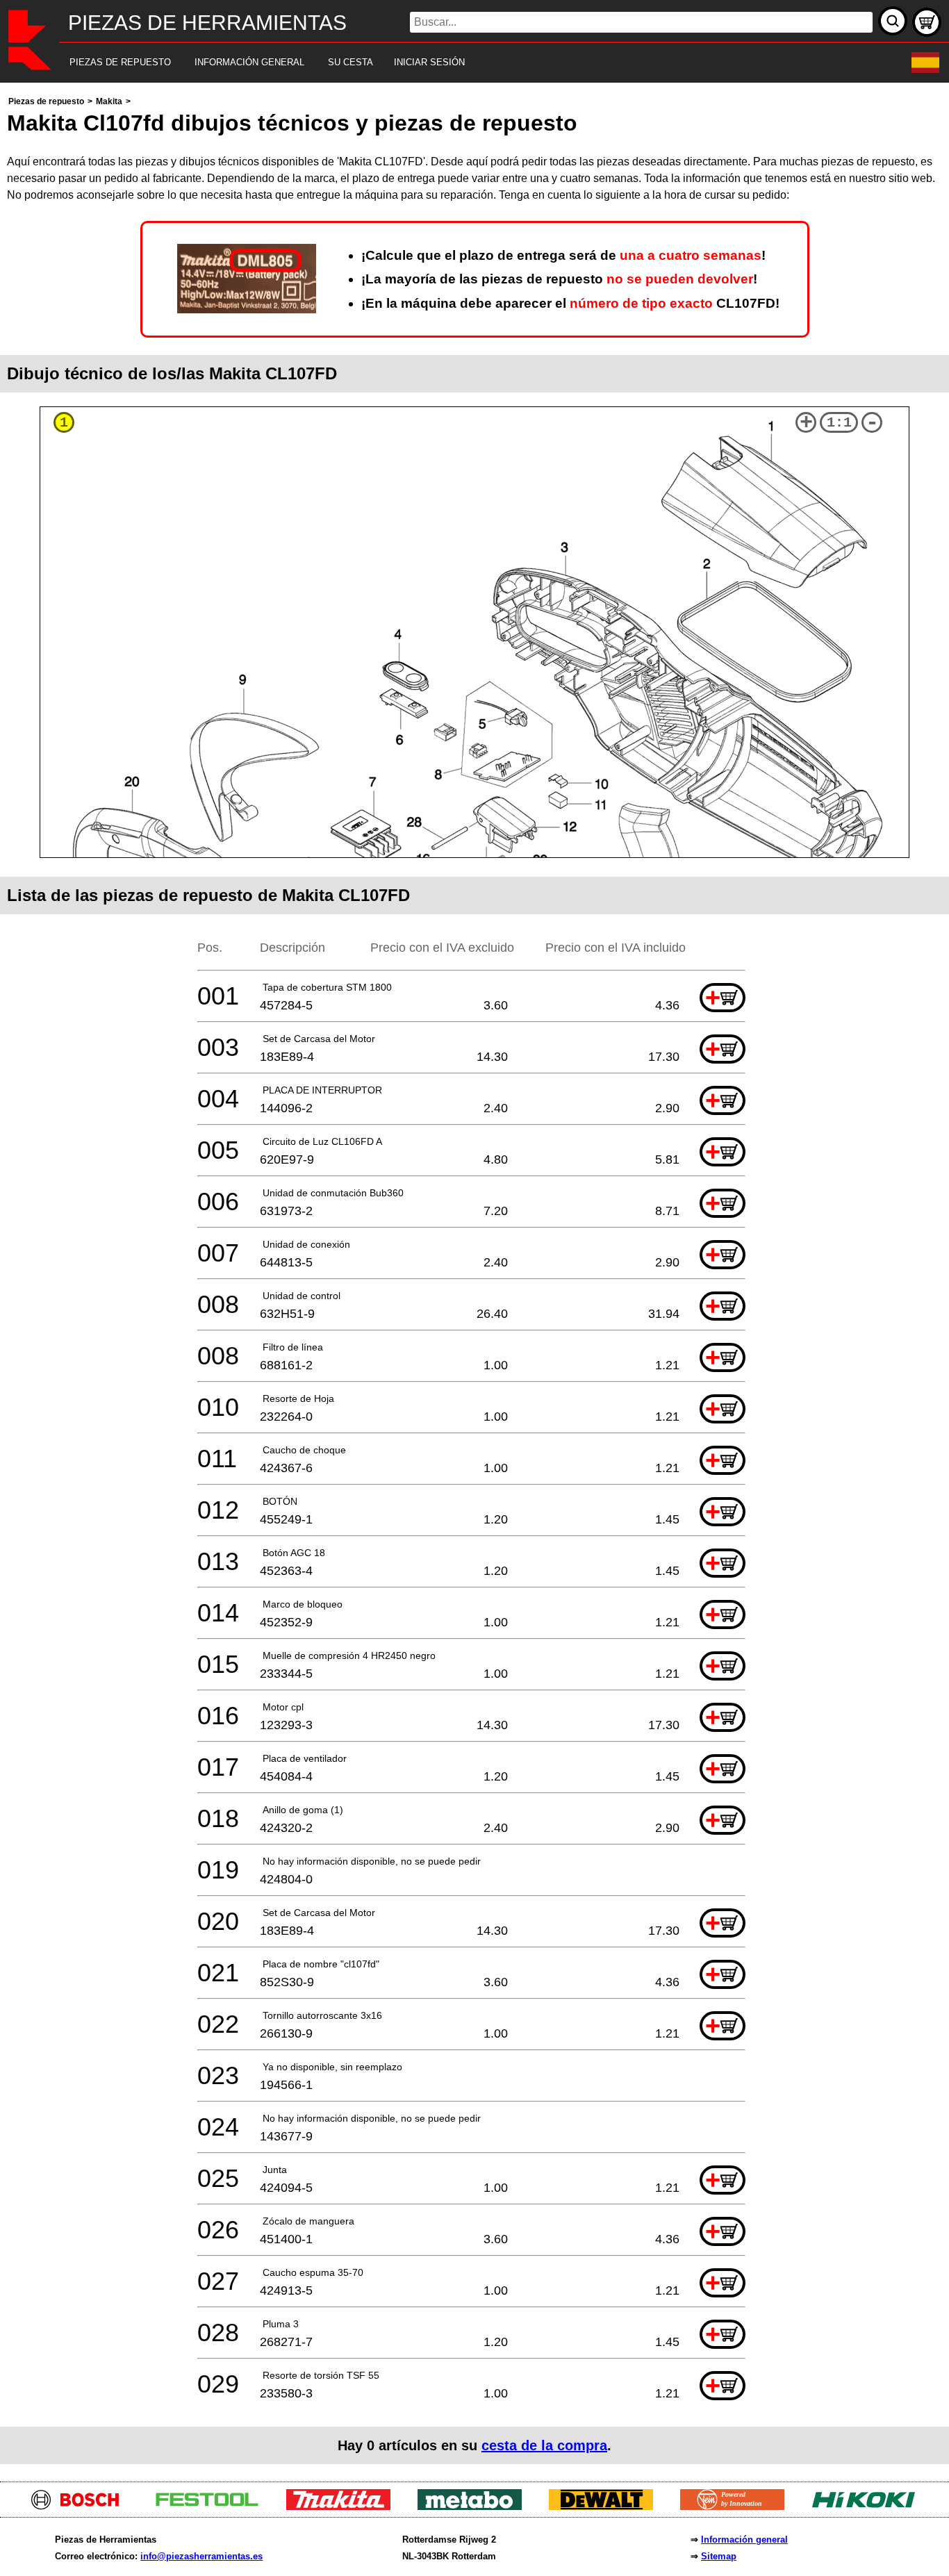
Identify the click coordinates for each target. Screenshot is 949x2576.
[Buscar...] (893, 21)
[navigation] (455, 63)
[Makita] (344, 2506)
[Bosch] (81, 2506)
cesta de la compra (544, 2445)
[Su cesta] (927, 22)
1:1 (839, 423)
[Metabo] (475, 2506)
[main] (474, 1279)
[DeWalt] (606, 2506)
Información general (744, 2540)
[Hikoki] (869, 2506)
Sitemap (719, 2556)
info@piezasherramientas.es (201, 2556)
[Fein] (737, 2506)
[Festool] (212, 2506)
